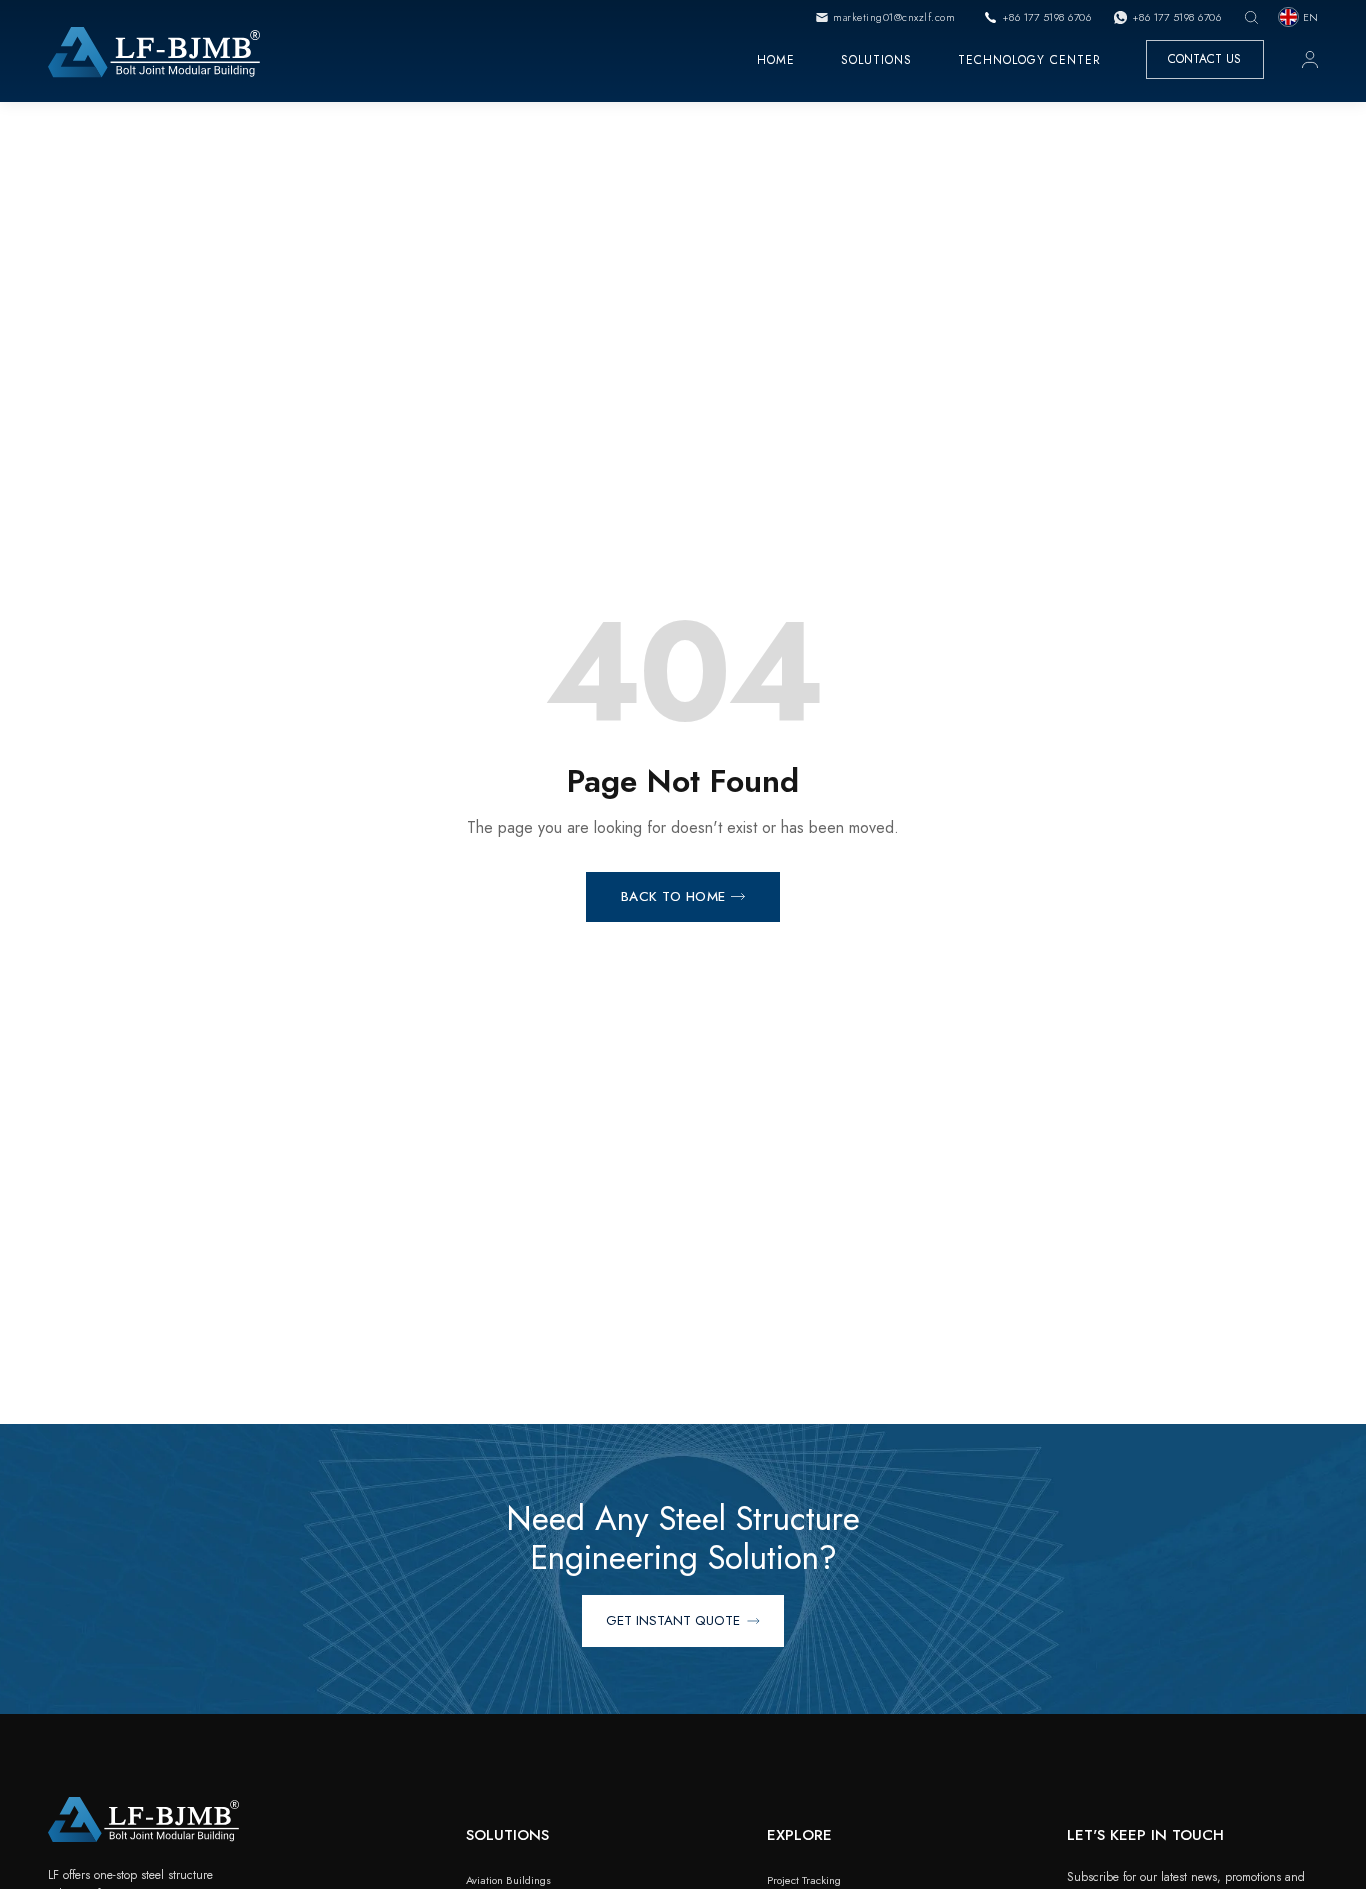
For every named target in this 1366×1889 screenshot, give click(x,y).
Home (776, 59)
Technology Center (1029, 59)
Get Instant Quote (673, 1620)
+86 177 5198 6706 (1046, 16)
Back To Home (673, 896)
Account (1310, 59)
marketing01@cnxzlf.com (894, 16)
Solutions (876, 59)
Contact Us (1204, 59)
